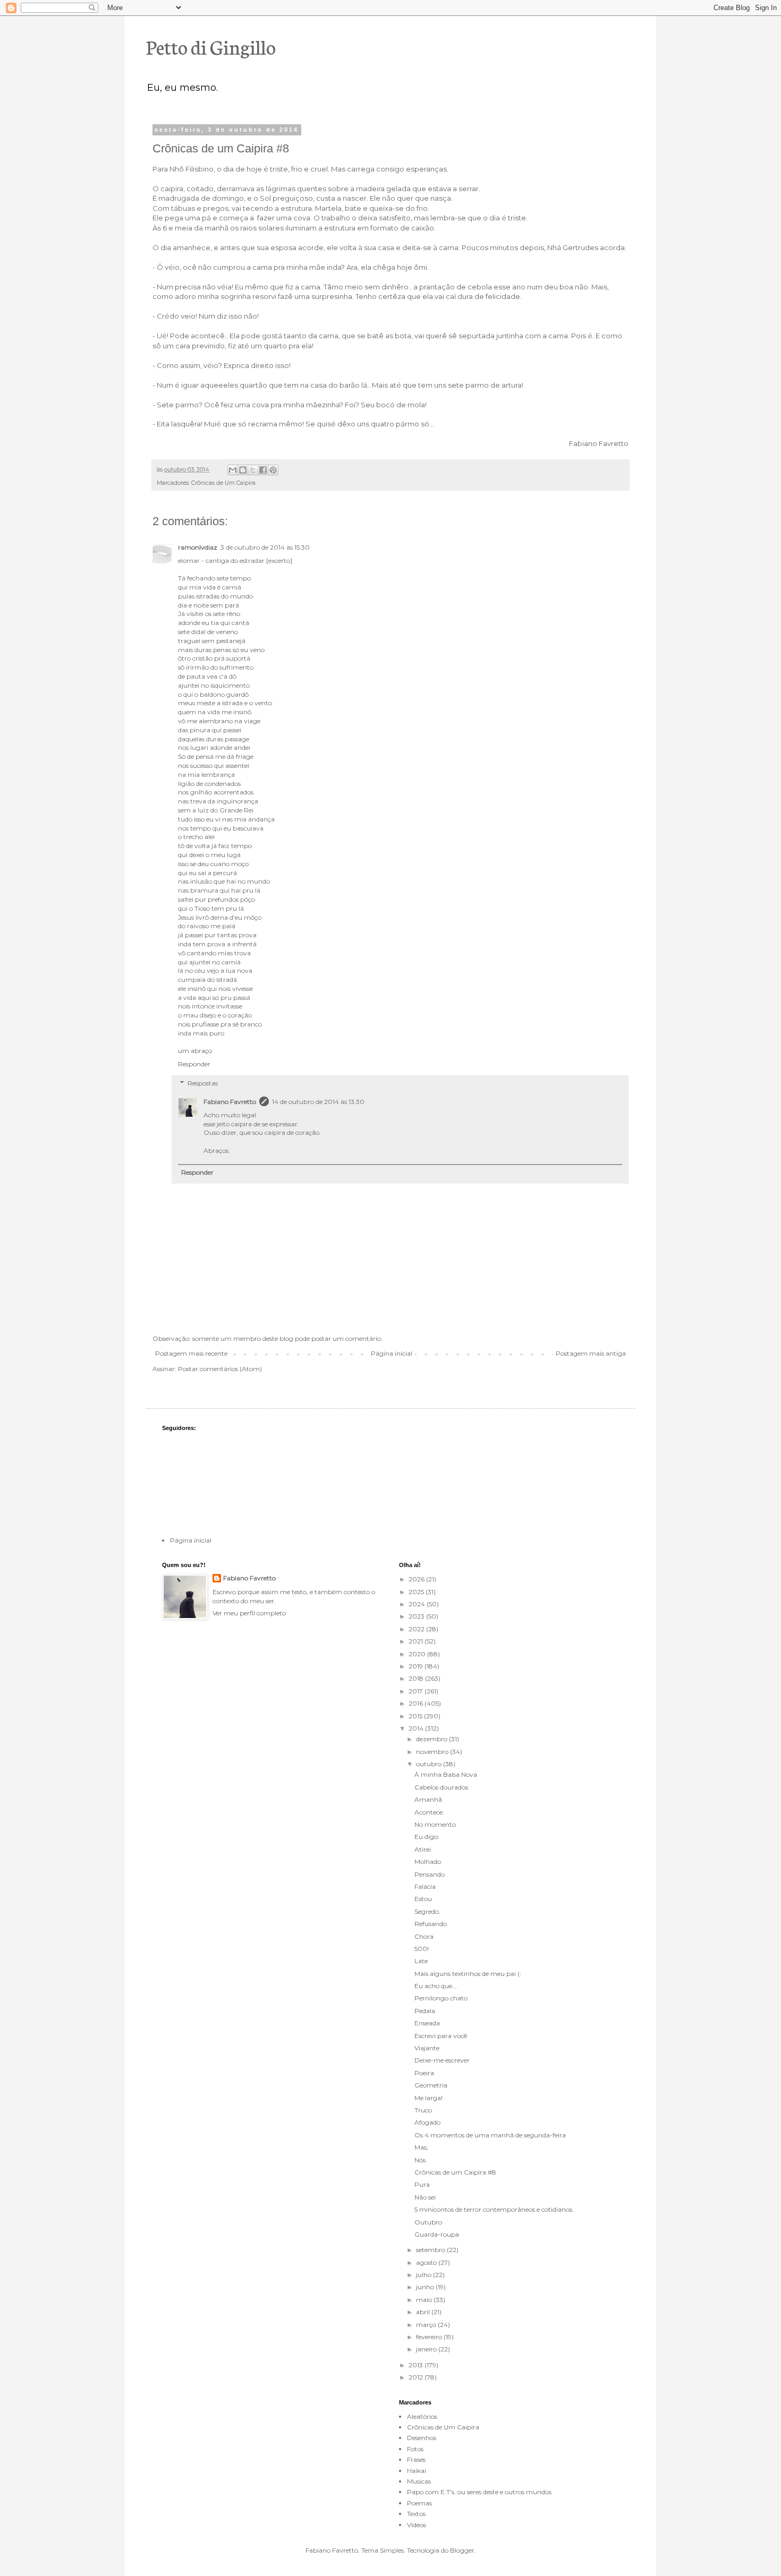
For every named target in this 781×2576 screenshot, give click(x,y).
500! (422, 1949)
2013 (417, 2365)
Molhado (428, 1862)
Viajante (427, 2048)
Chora (424, 1936)
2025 (417, 1592)
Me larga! (428, 2098)
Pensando (430, 1874)
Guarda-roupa (437, 2234)
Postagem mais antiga (591, 1353)
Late (421, 1961)
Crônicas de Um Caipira (223, 483)
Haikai (417, 2471)
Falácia (425, 1886)
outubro (430, 1764)
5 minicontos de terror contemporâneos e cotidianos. (494, 2209)
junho (426, 2287)
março (427, 2325)
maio (425, 2300)
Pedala (425, 2011)
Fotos (415, 2449)
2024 (418, 1604)
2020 (418, 1654)
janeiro (427, 2349)
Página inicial (392, 1353)
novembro (433, 1752)
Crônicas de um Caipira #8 (455, 2172)
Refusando (431, 1924)
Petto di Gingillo (211, 46)
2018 (417, 1678)
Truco (423, 2110)
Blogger (462, 2550)
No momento (435, 1824)
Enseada (427, 2023)
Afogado (427, 2122)
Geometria (431, 2085)
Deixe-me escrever (442, 2060)
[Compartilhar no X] (253, 470)
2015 (416, 1716)
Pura (422, 2184)
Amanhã (428, 1799)
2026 (417, 1579)
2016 (417, 1703)
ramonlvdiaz (198, 547)
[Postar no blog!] (243, 470)
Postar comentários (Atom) (220, 1369)
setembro (431, 2250)
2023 (417, 1616)
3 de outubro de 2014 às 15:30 (265, 547)
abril (424, 2312)
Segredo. (427, 1911)
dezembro (432, 1739)
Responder (194, 1064)
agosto (427, 2262)
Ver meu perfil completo (249, 1613)
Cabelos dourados (441, 1787)
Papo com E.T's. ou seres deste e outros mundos (479, 2492)
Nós (420, 2160)
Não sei (425, 2197)
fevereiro (430, 2337)
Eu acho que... (436, 1986)
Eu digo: (427, 1837)
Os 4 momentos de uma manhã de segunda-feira (490, 2135)
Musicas (419, 2481)
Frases (416, 2459)
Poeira (424, 2073)
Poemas (419, 2503)
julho (425, 2275)
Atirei (423, 1849)
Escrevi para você (441, 2036)
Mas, (421, 2147)
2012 (417, 2377)
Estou (423, 1899)
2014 (417, 1728)
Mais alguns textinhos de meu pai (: (468, 1974)
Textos (416, 2514)
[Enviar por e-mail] (233, 470)
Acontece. (429, 1812)
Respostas (203, 1083)
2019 (417, 1666)
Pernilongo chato (441, 1998)
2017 (417, 1691)
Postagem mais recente (191, 1353)
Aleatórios (422, 2416)
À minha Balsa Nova (446, 1774)
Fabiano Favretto (230, 1102)
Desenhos (422, 2438)
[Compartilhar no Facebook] (263, 470)
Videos (417, 2525)
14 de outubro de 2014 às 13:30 (318, 1102)
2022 (417, 1629)
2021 (417, 1641)
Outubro (428, 2222)
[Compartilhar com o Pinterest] (273, 470)
